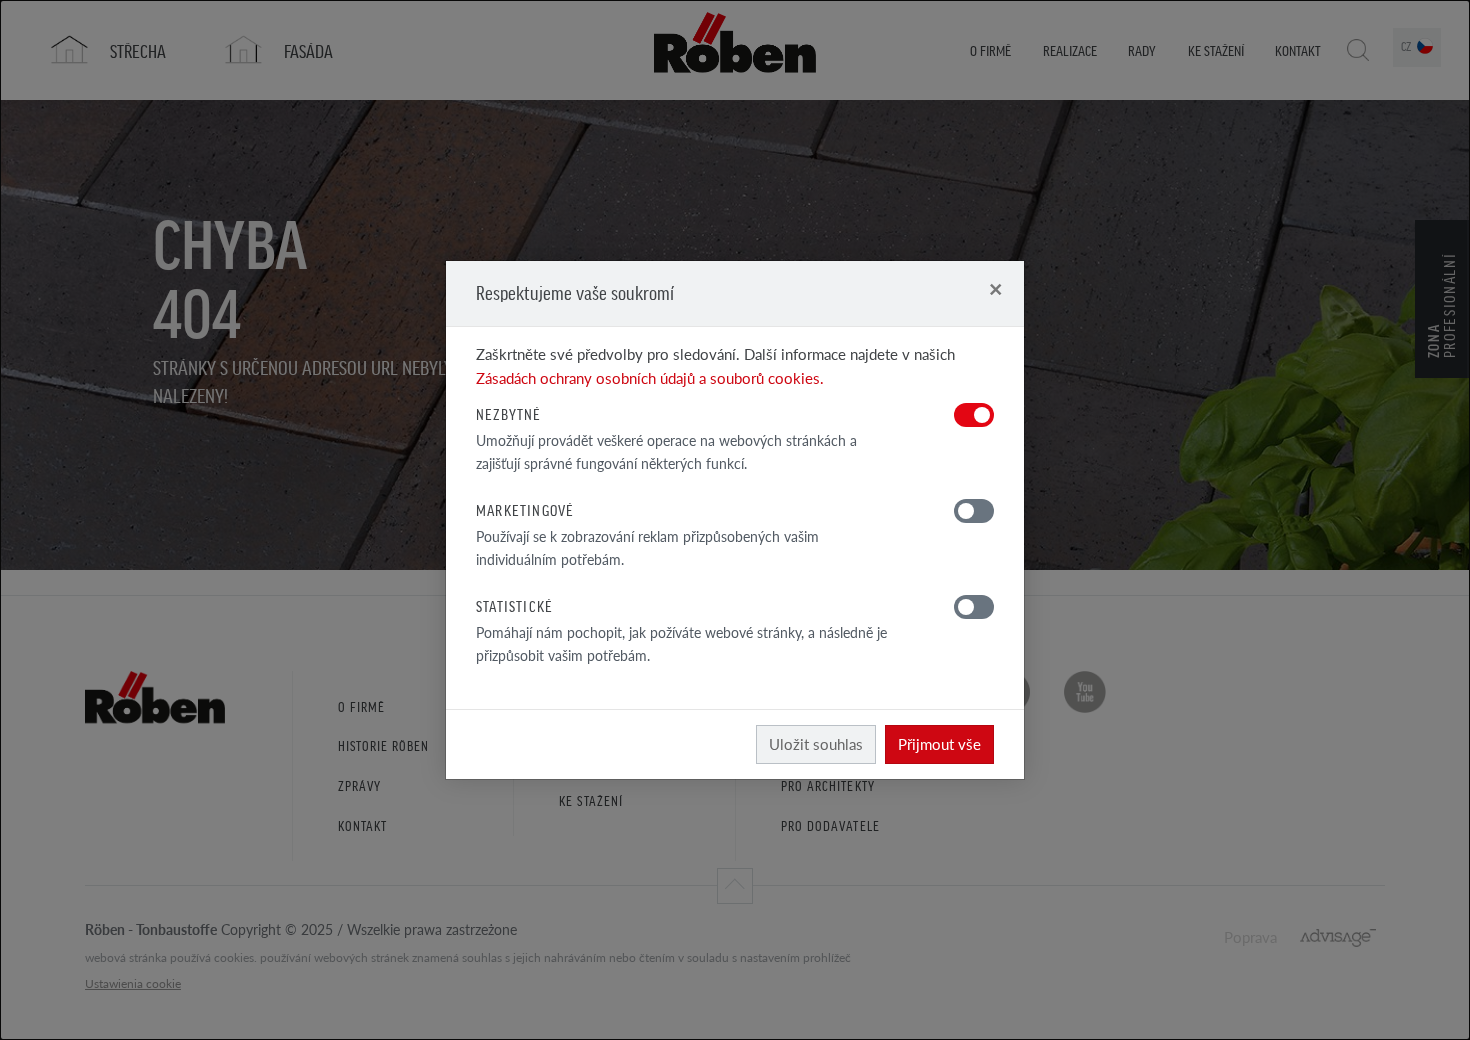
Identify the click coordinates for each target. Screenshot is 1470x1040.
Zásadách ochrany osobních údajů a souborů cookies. (650, 377)
